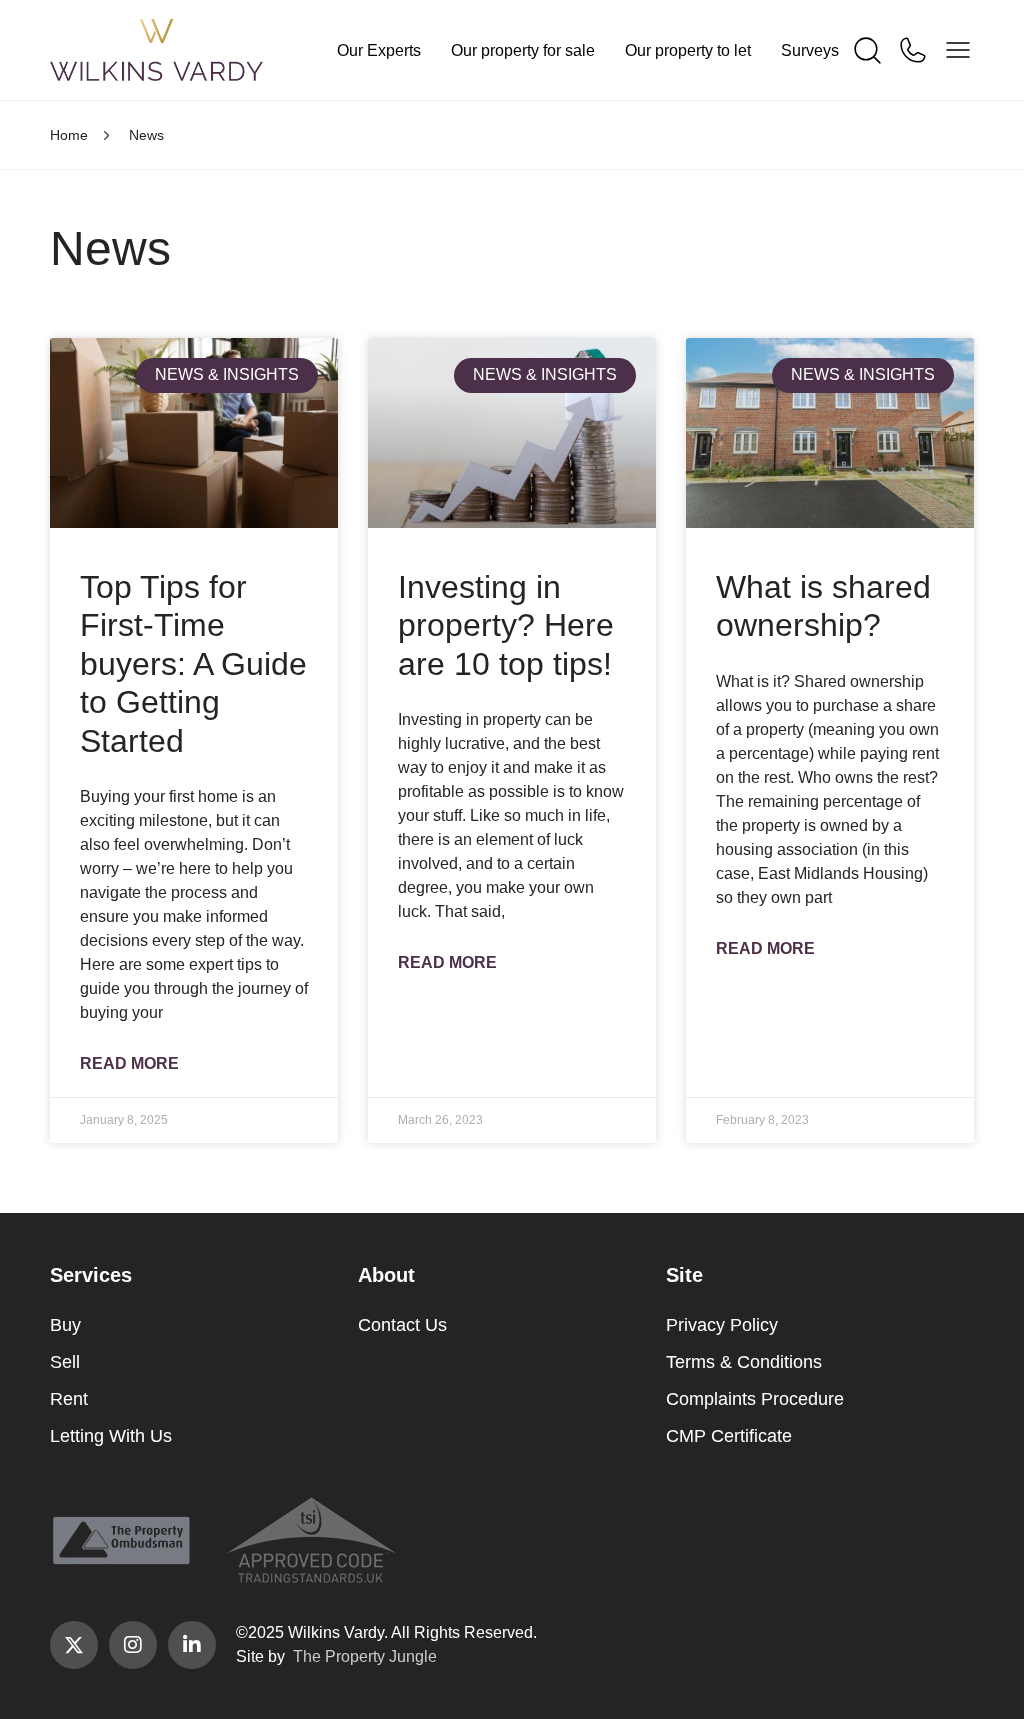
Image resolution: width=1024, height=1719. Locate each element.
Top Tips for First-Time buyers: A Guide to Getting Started (193, 664)
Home (69, 135)
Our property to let (688, 50)
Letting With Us (111, 1436)
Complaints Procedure (755, 1399)
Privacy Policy (722, 1325)
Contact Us (402, 1325)
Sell (65, 1362)
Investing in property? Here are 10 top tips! (506, 625)
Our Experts (379, 50)
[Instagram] (133, 1645)
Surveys (810, 50)
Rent (69, 1399)
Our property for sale (523, 50)
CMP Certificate (729, 1436)
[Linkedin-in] (192, 1645)
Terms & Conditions (744, 1362)
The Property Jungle (365, 1656)
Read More (129, 1063)
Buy (65, 1325)
